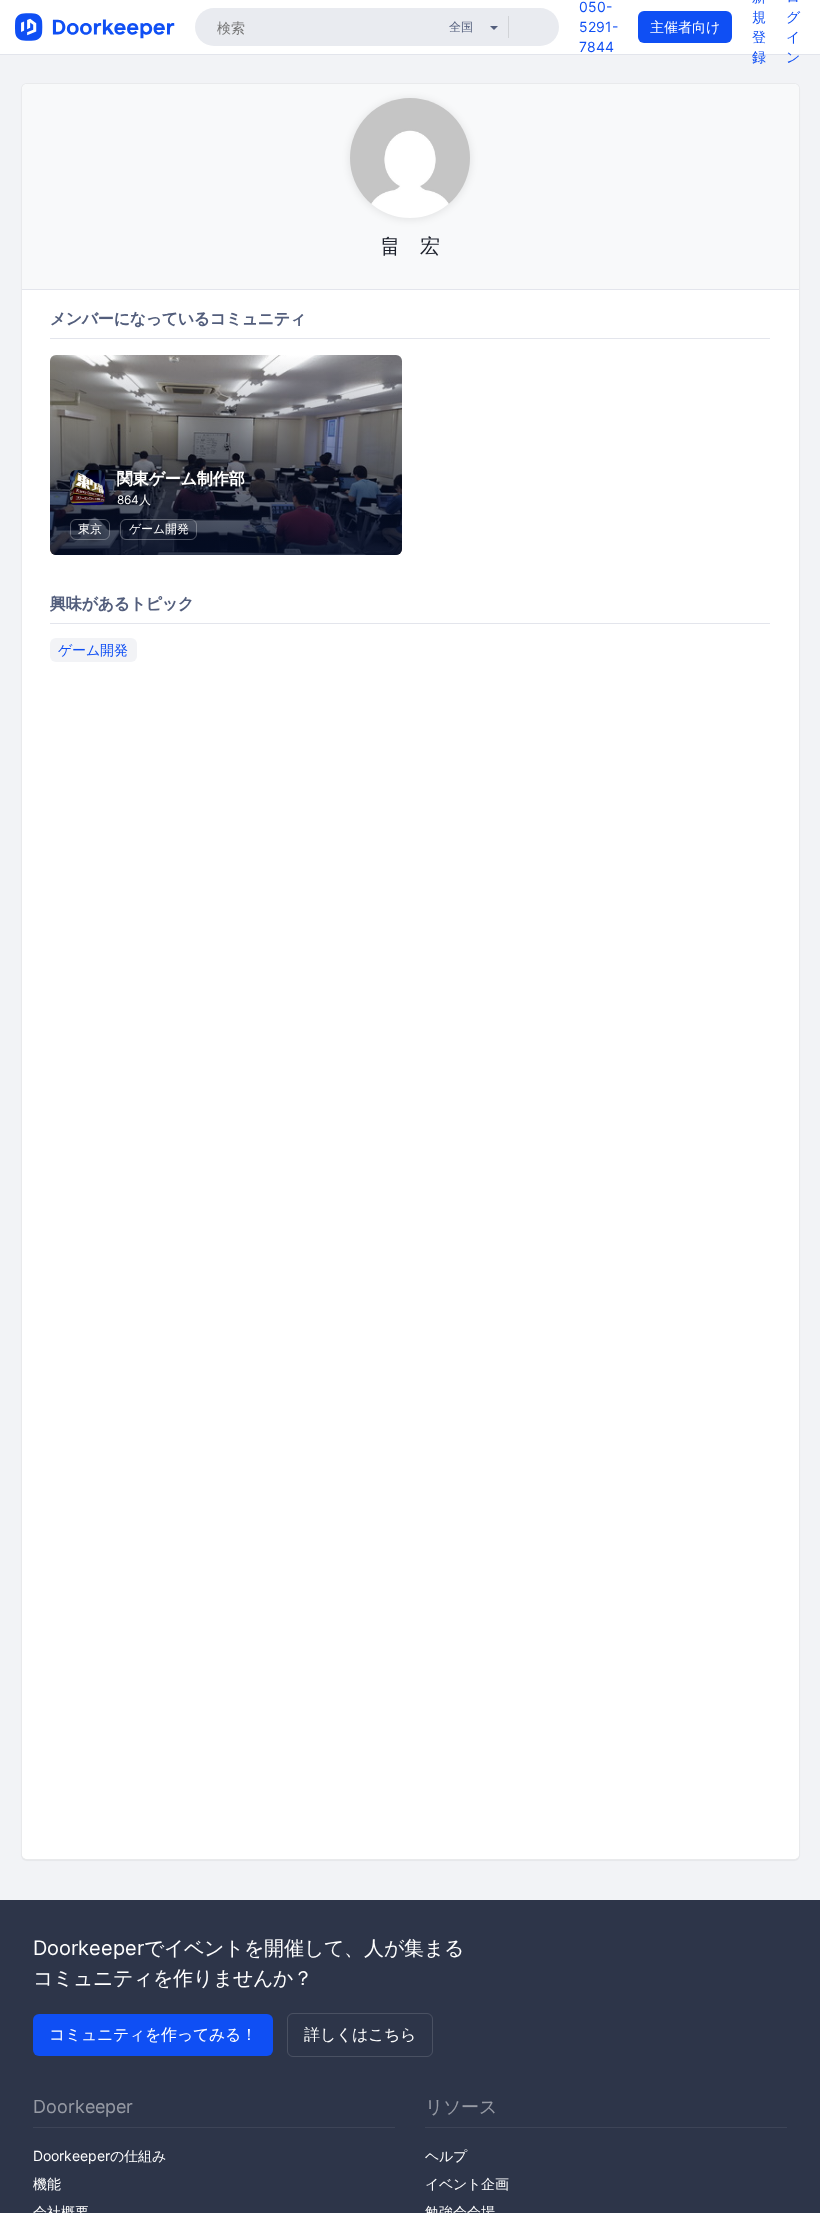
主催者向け (685, 26)
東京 (90, 528)
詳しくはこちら (360, 2034)
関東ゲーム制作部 (181, 478)
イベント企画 (467, 2183)
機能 (47, 2183)
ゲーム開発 (159, 528)
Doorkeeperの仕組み (99, 2155)
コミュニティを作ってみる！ (153, 2034)
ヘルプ (446, 2155)
